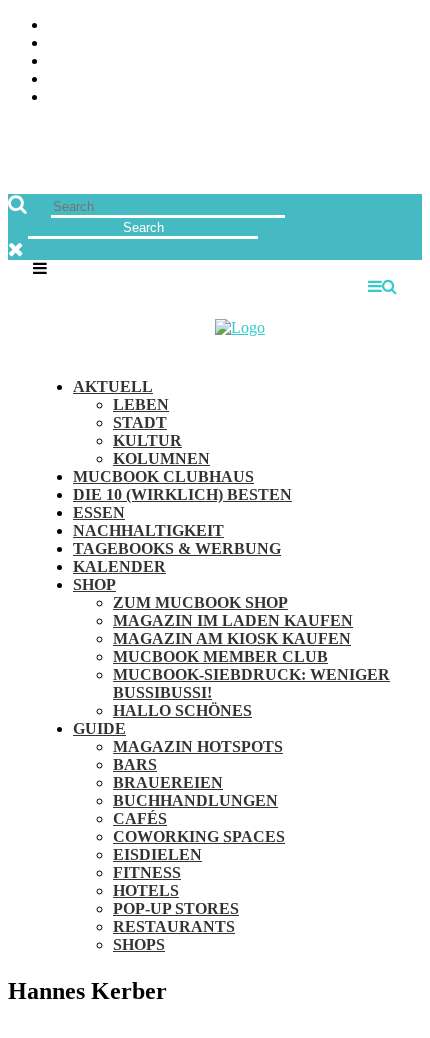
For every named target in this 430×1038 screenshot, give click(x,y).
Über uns (387, 25)
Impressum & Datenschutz (317, 97)
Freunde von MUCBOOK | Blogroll (286, 61)
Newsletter (374, 79)
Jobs (404, 43)
